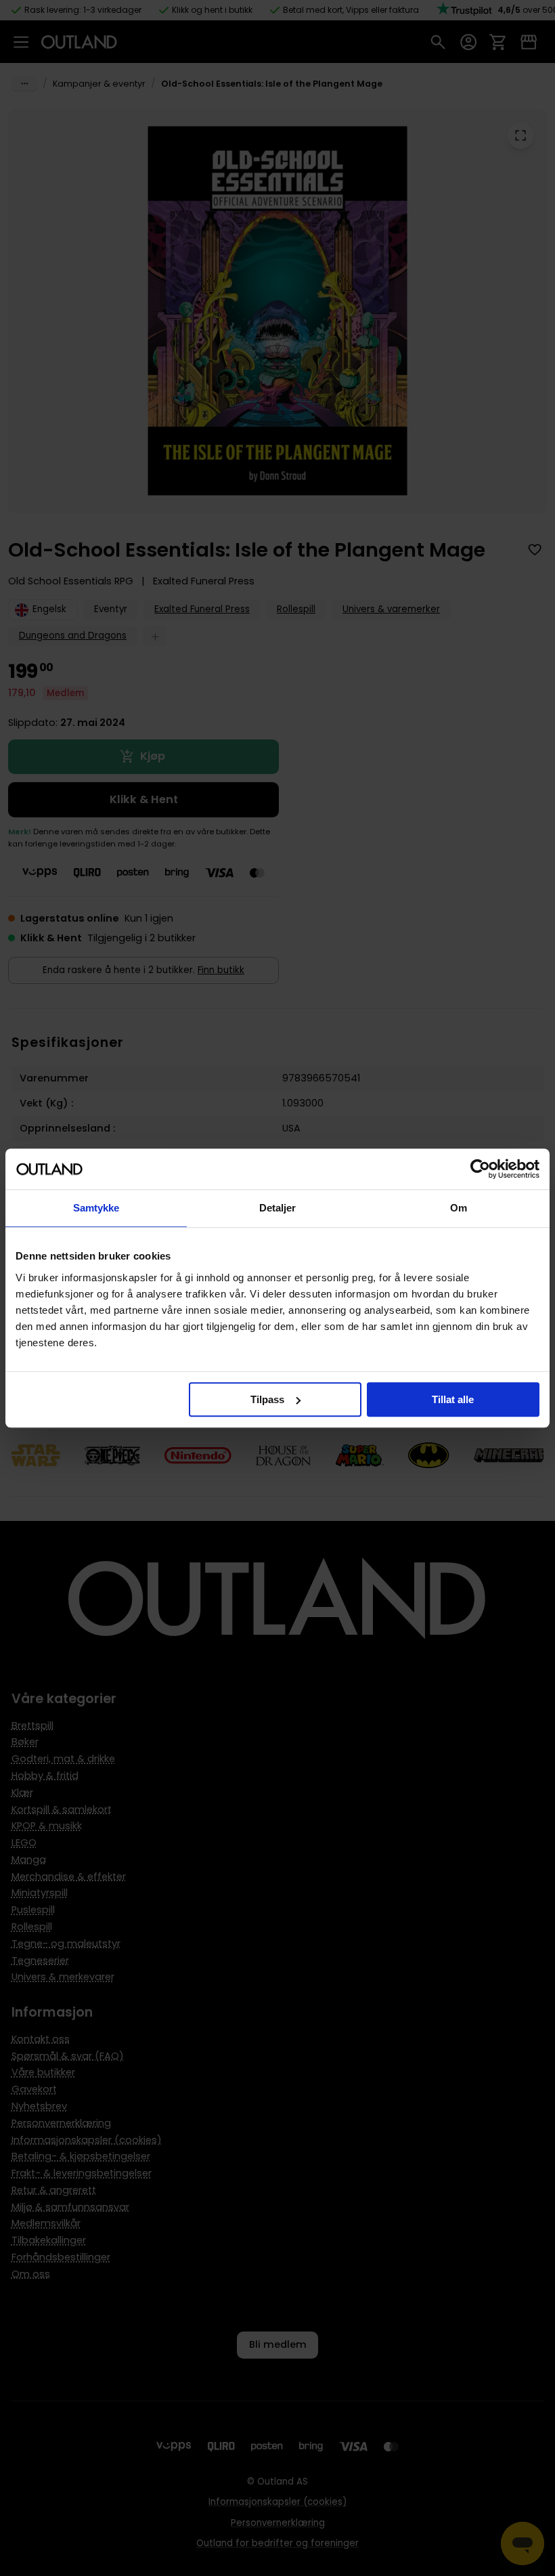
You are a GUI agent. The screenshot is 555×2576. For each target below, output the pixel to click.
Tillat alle (453, 1399)
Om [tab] (459, 1208)
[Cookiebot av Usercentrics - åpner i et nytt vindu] (480, 1169)
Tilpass (267, 1399)
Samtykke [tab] (96, 1208)
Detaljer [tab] (278, 1208)
